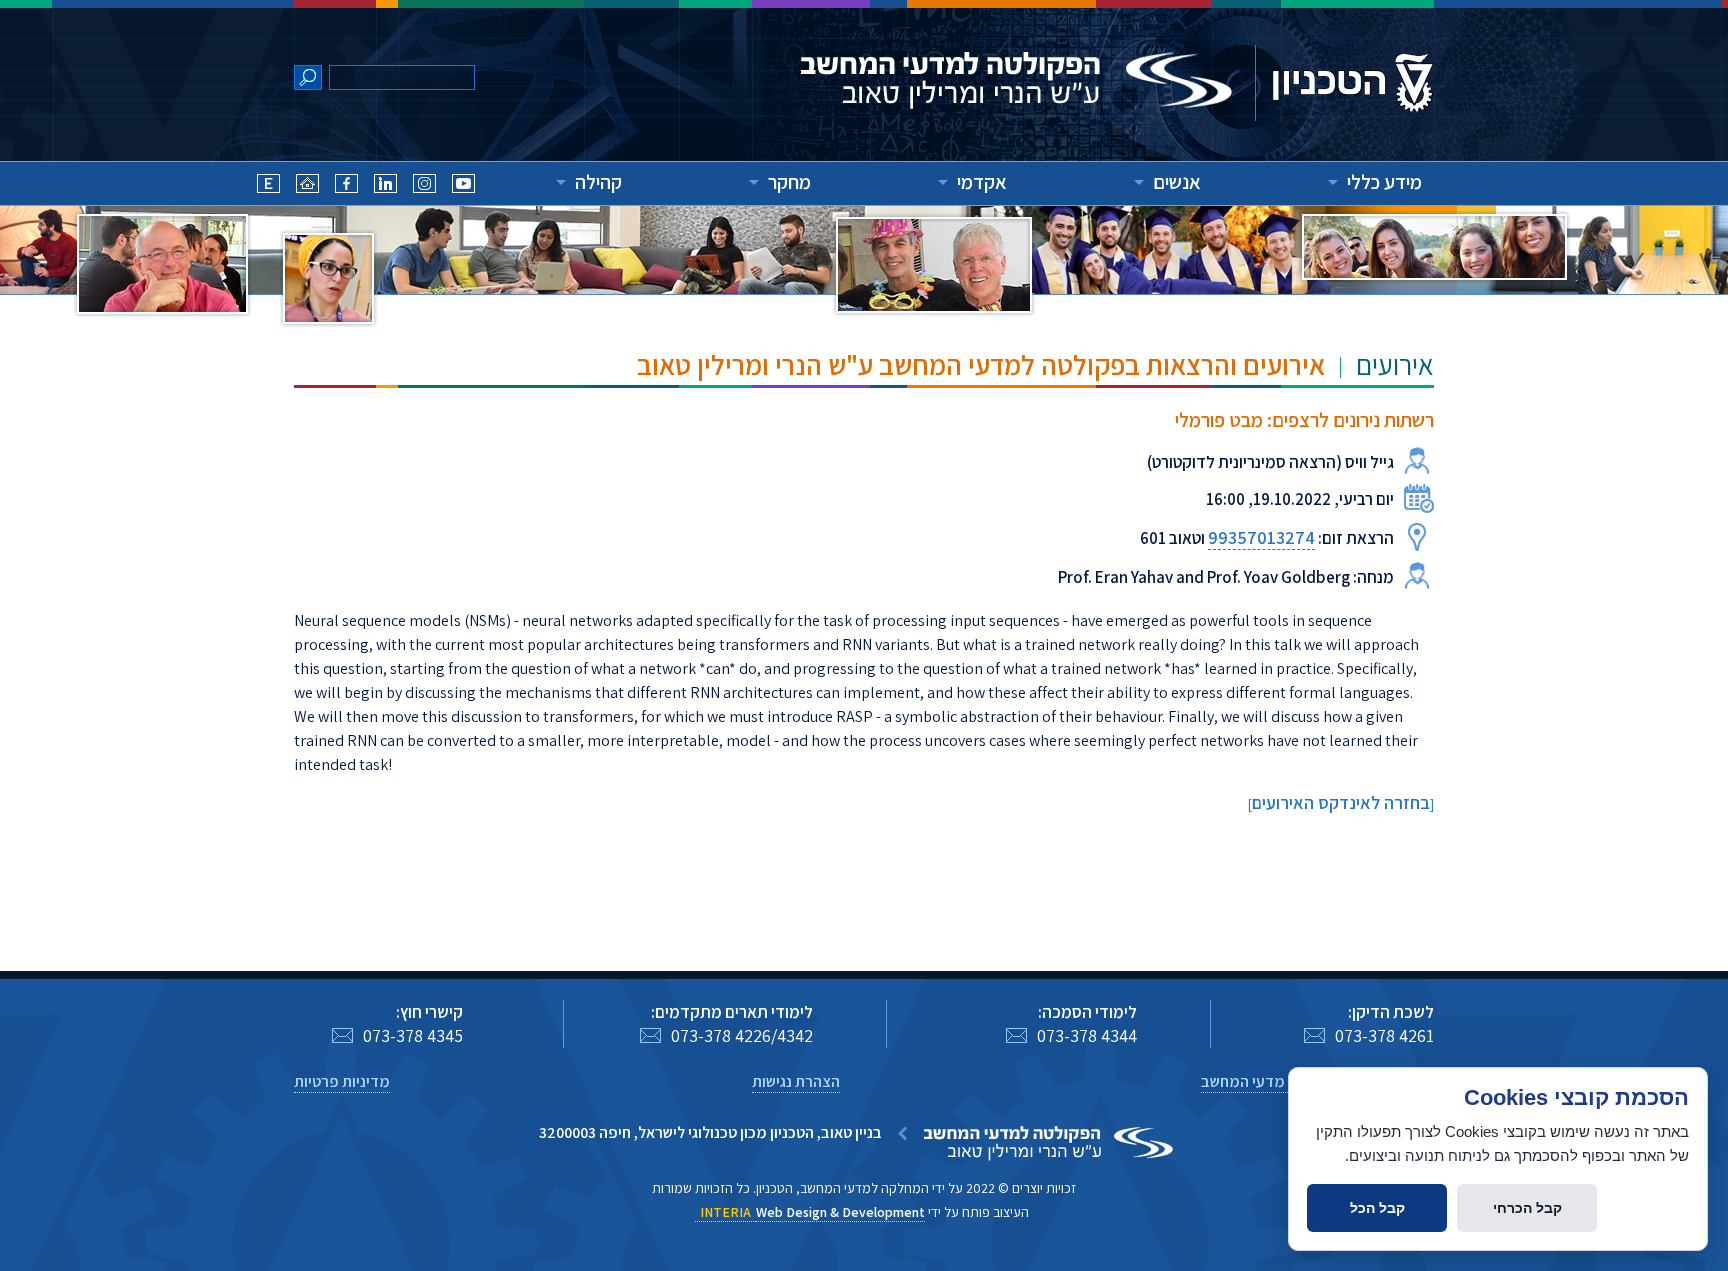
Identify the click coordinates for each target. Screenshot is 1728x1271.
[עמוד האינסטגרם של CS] (424, 186)
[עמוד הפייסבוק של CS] (346, 186)
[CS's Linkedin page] (385, 186)
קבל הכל (1377, 1208)
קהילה (598, 182)
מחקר (789, 182)
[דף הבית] (307, 186)
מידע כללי (1384, 182)
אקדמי (982, 182)
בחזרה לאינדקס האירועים (1341, 802)
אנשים (1177, 182)
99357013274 (1261, 537)
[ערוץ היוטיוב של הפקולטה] (463, 186)
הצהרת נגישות (796, 1081)
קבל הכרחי (1527, 1208)
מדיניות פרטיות (342, 1081)
